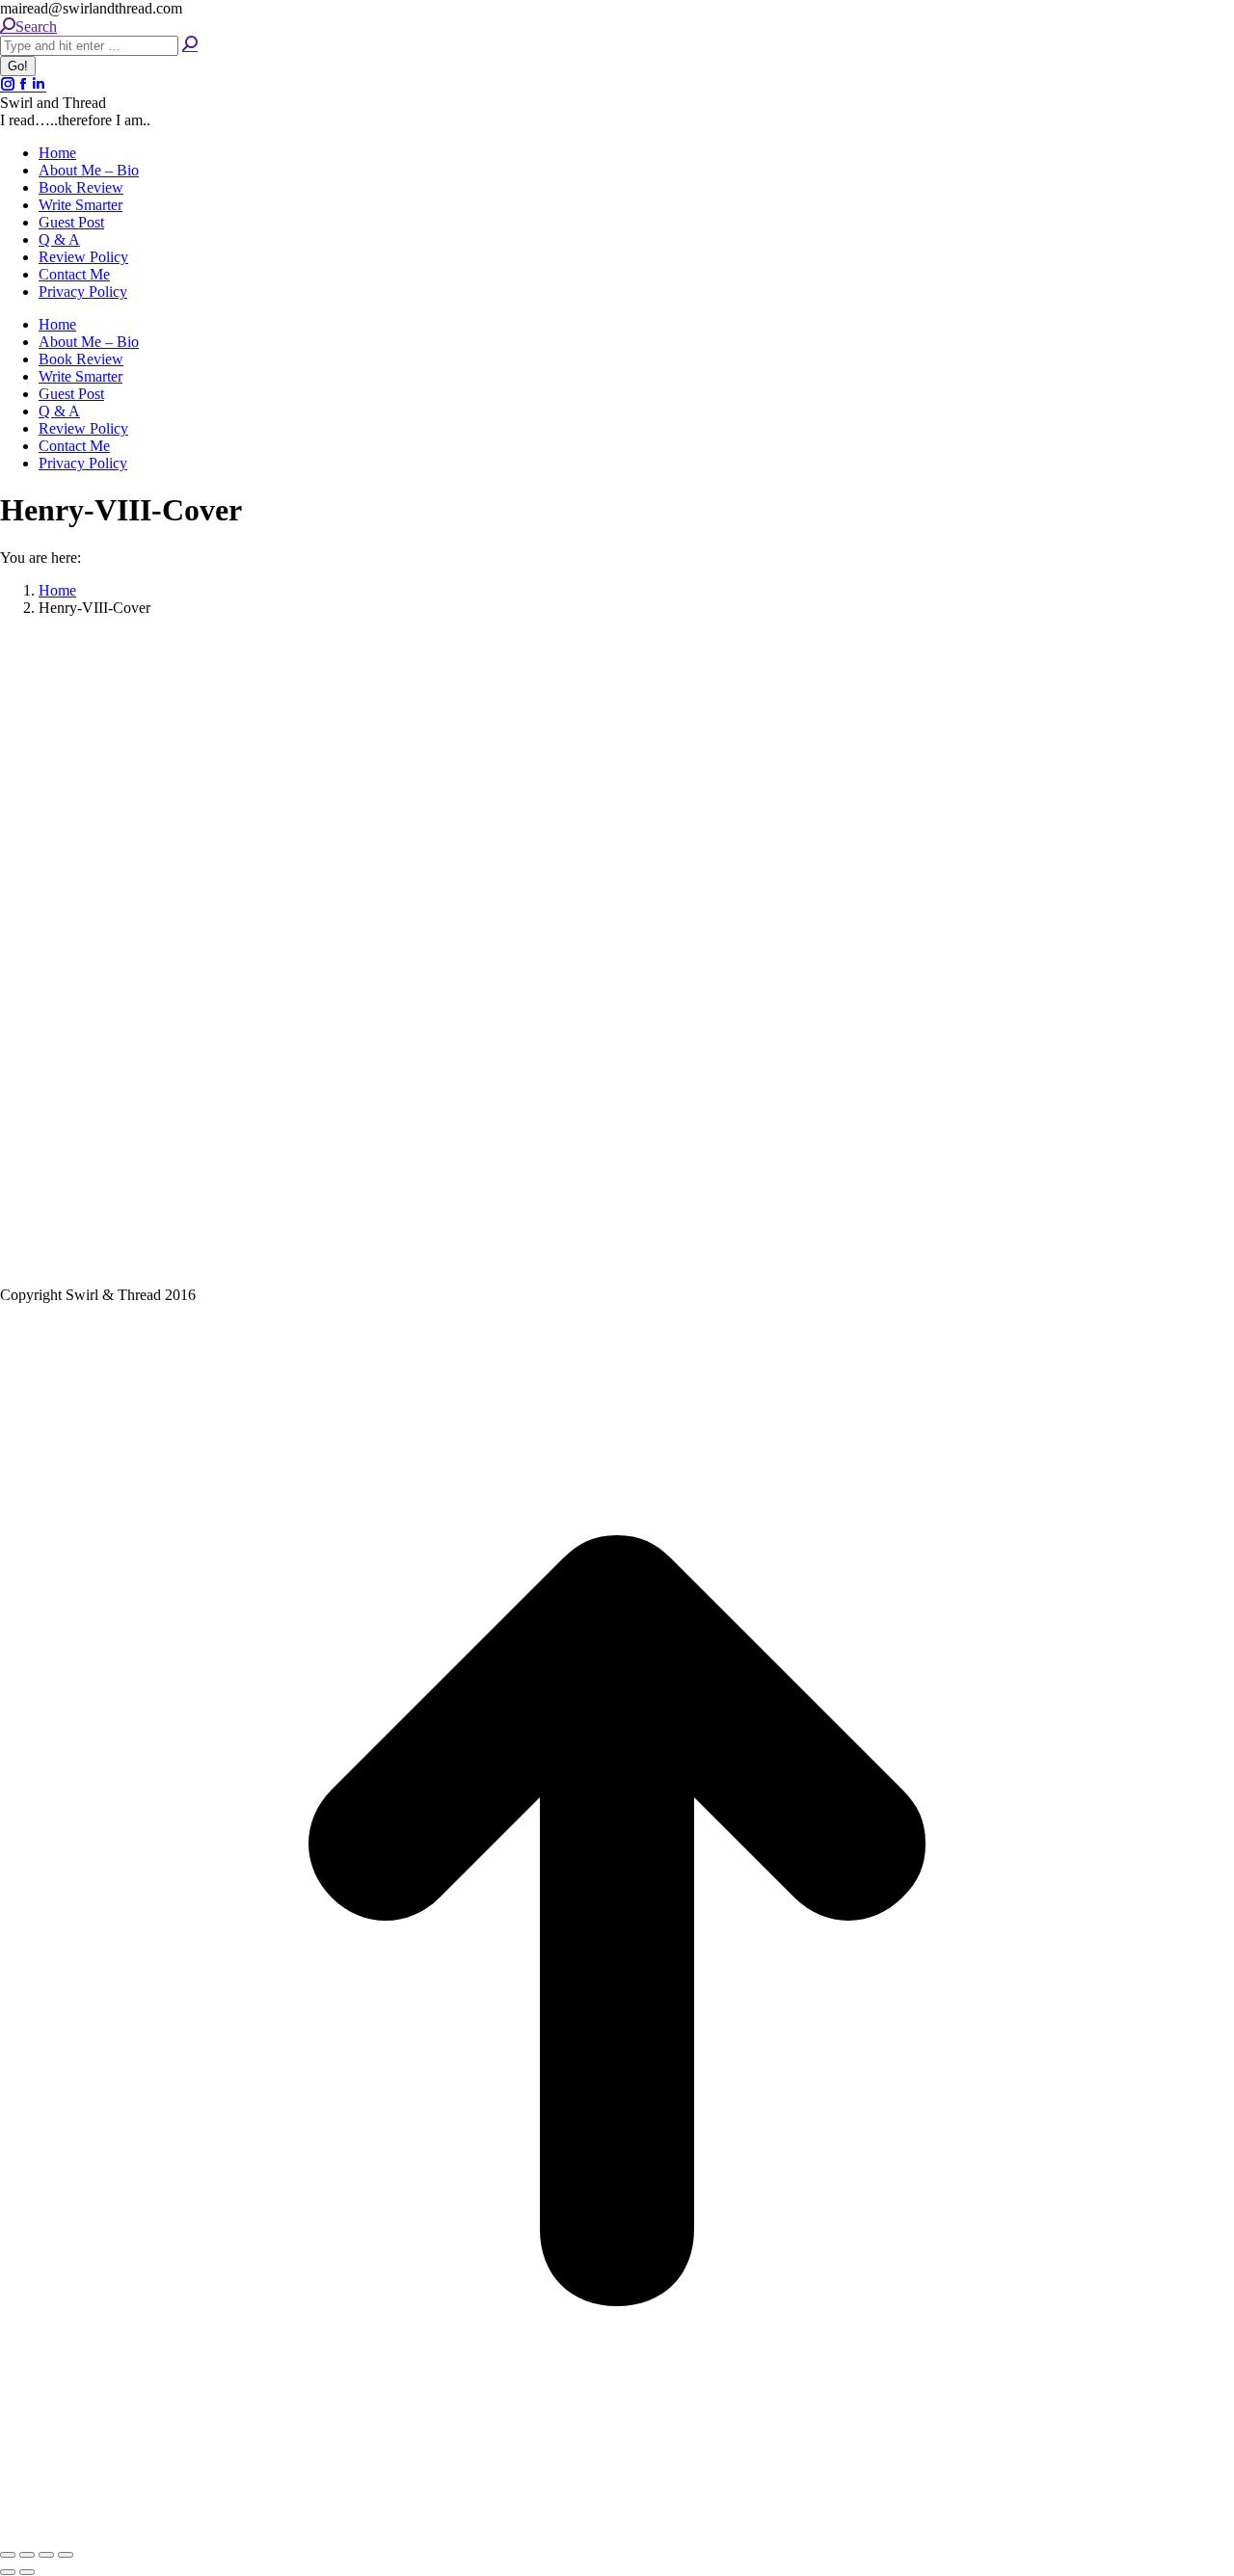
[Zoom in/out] (66, 2555)
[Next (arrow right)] (27, 2572)
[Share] (27, 2555)
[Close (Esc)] (8, 2555)
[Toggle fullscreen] (46, 2555)
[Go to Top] (617, 2532)
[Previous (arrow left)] (8, 2572)
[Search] (190, 45)
